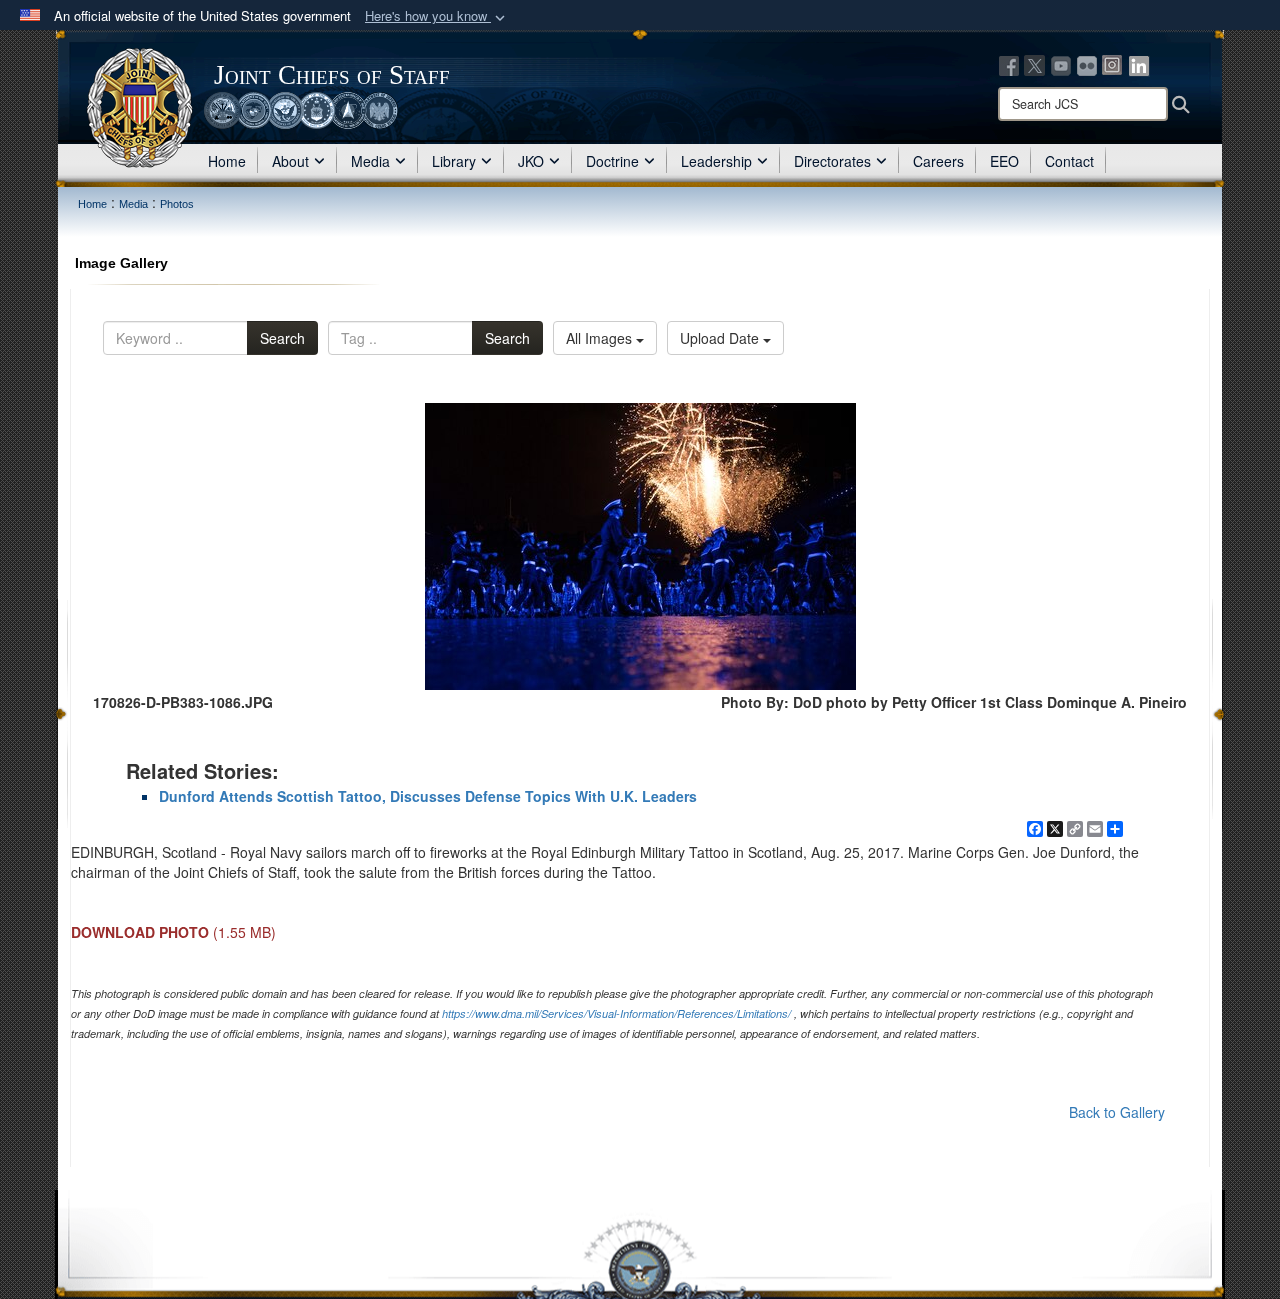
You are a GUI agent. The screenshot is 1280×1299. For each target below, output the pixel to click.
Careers (938, 161)
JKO (531, 161)
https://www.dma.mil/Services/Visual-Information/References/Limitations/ (616, 1013)
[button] (437, 16)
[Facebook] (1009, 64)
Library (454, 161)
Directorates (832, 161)
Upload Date (721, 338)
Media (370, 161)
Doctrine (612, 161)
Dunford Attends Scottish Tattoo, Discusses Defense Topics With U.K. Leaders (428, 796)
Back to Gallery (1117, 1112)
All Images (601, 338)
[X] (1035, 64)
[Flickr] (1087, 64)
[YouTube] (1061, 64)
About (290, 161)
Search (282, 338)
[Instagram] (1113, 64)
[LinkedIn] (1139, 64)
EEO (1004, 161)
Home (227, 161)
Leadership (716, 161)
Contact (1069, 161)
